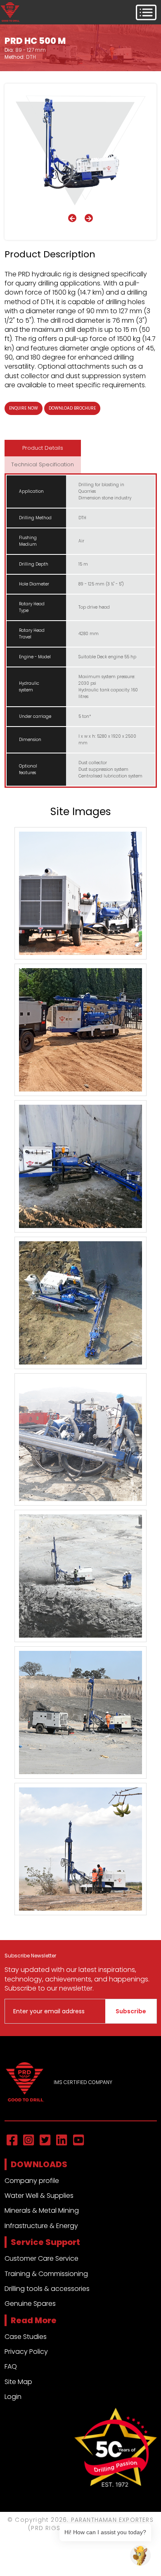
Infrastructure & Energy (41, 2226)
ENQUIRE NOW (24, 408)
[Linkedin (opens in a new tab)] (62, 2141)
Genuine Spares (30, 2304)
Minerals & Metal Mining (42, 2210)
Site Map (18, 2382)
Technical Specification (43, 464)
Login (13, 2397)
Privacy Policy (26, 2352)
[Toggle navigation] (146, 12)
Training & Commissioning (46, 2274)
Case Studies (26, 2337)
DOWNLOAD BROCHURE (72, 408)
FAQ (11, 2366)
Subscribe (131, 2011)
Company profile (32, 2181)
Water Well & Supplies (39, 2196)
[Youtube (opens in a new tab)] (78, 2141)
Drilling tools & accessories (47, 2289)
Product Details (43, 448)
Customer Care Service (41, 2258)
